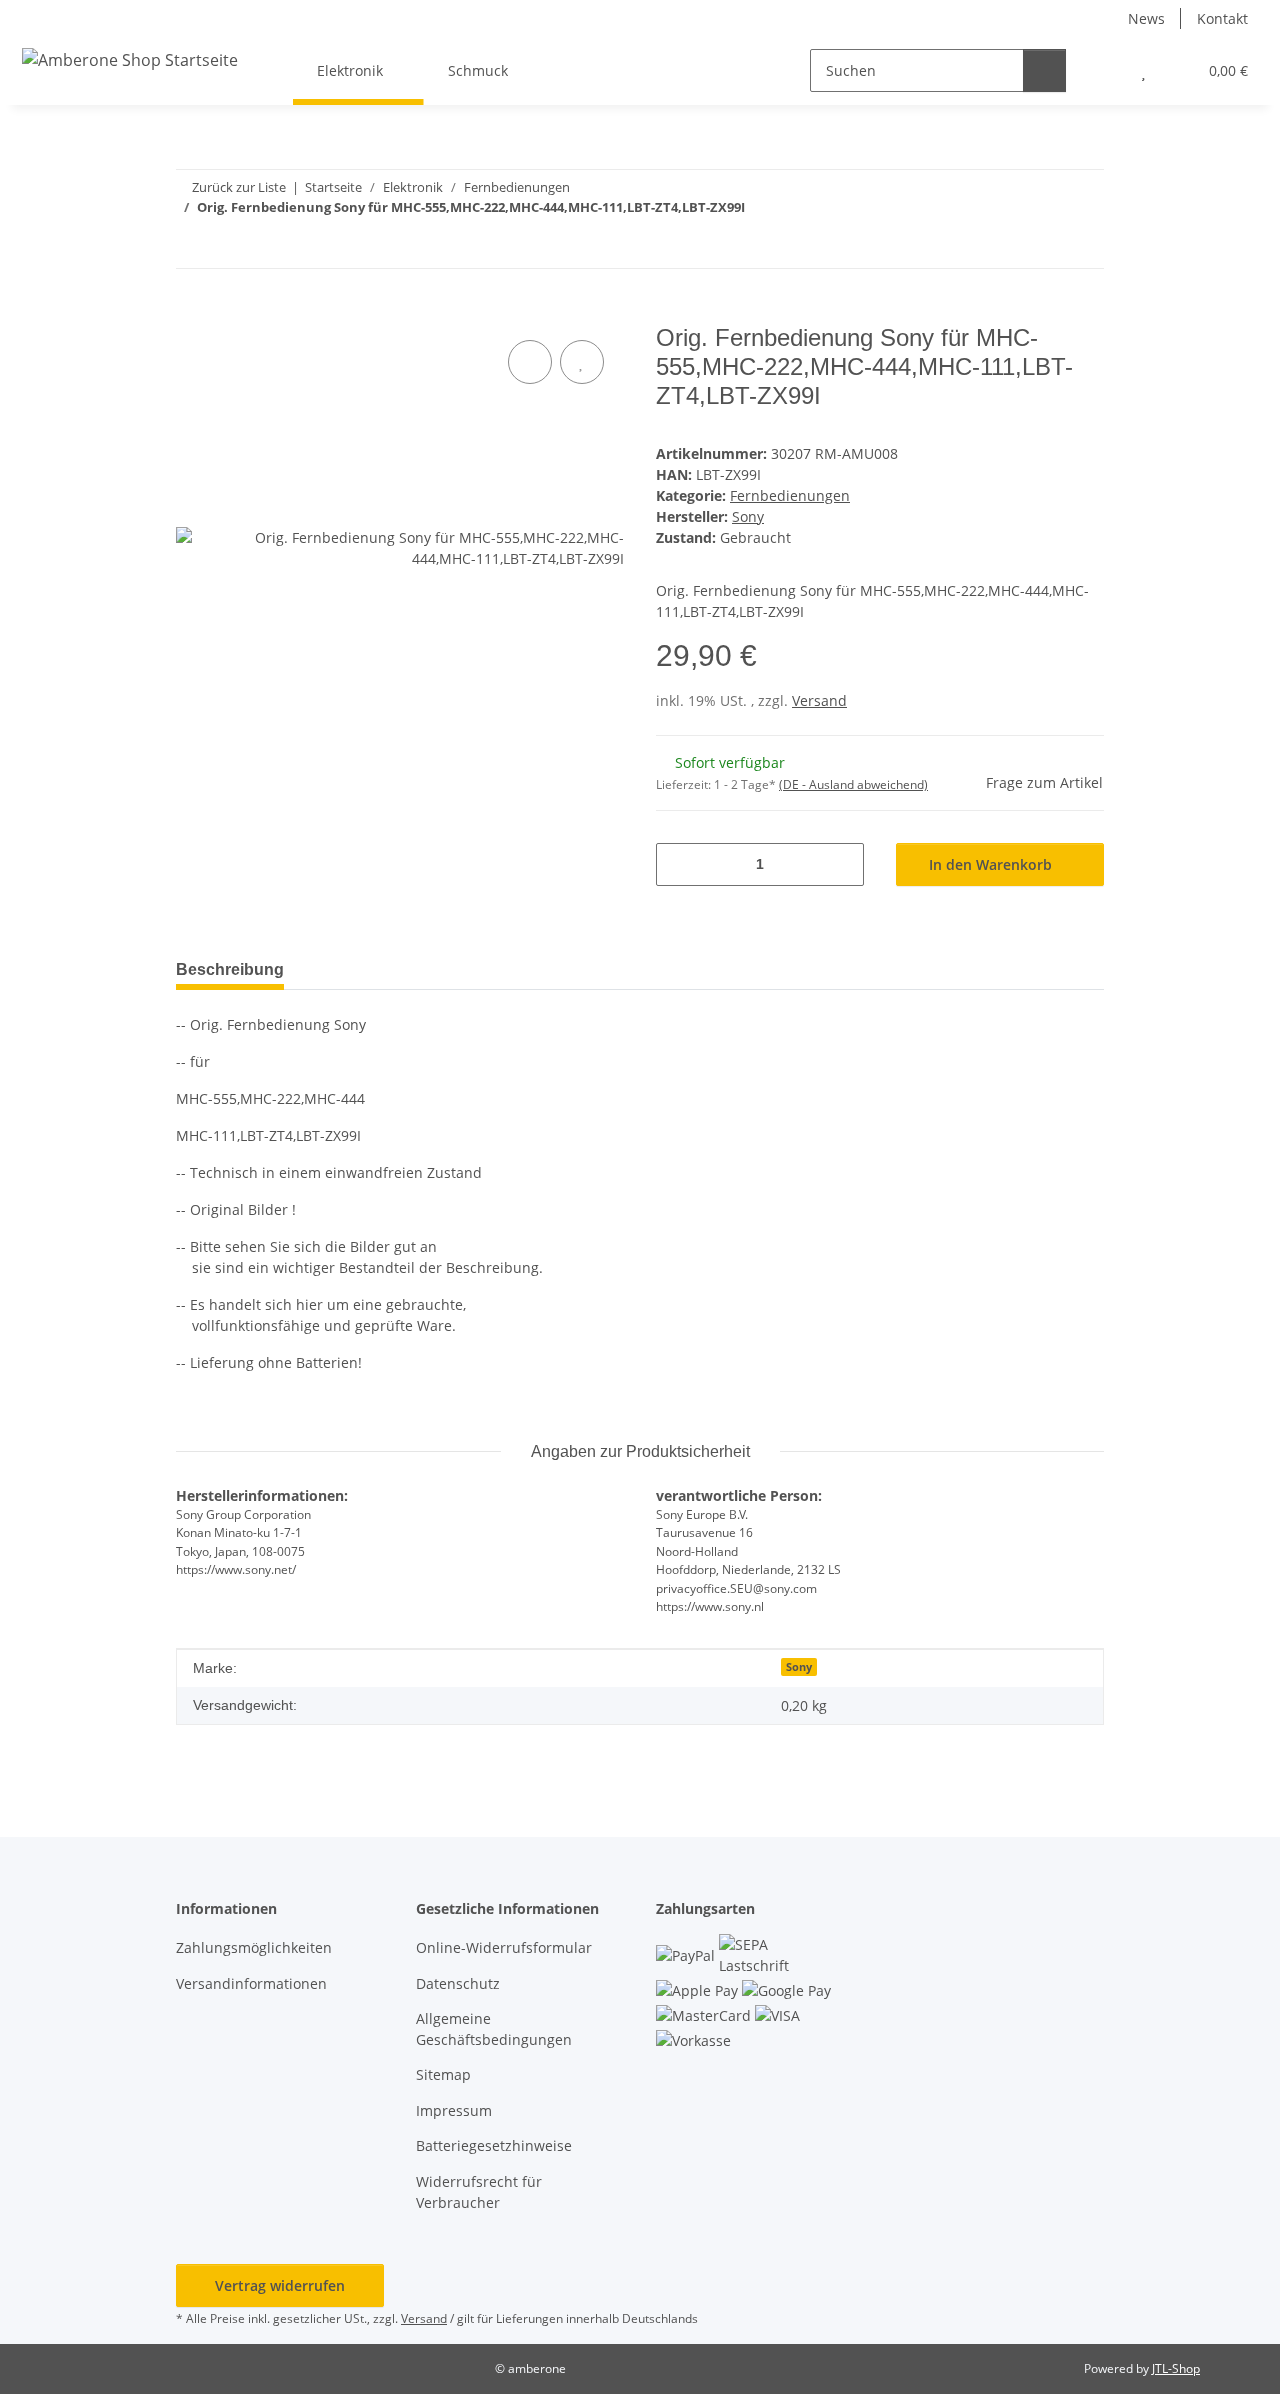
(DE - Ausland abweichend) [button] (853, 784)
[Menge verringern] (678, 864)
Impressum (454, 2110)
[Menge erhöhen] (841, 864)
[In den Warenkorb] (192, 313)
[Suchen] (1044, 70)
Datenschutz (458, 1983)
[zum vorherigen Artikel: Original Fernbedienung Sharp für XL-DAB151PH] (1039, 246)
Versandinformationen (251, 1983)
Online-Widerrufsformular (504, 1947)
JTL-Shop (1176, 2368)
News (1146, 18)
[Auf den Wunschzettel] (582, 362)
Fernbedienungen (790, 495)
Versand (819, 700)
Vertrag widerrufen (280, 2285)
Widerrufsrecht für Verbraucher (479, 2192)
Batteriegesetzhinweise (494, 2145)
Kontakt (1222, 18)
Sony (799, 1667)
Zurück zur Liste (239, 187)
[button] (1103, 70)
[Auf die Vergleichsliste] (530, 362)
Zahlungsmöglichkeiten (254, 1947)
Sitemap (443, 2074)
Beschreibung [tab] (230, 969)
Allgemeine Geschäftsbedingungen (494, 2029)
